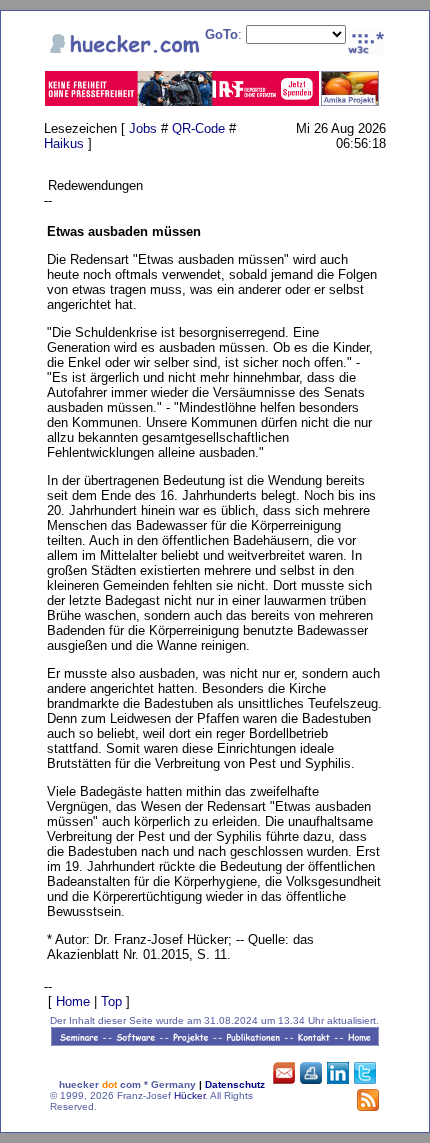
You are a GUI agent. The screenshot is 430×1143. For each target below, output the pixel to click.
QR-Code (198, 128)
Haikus (64, 143)
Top (111, 1001)
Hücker (189, 1095)
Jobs (143, 128)
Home (73, 1001)
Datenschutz (235, 1084)
